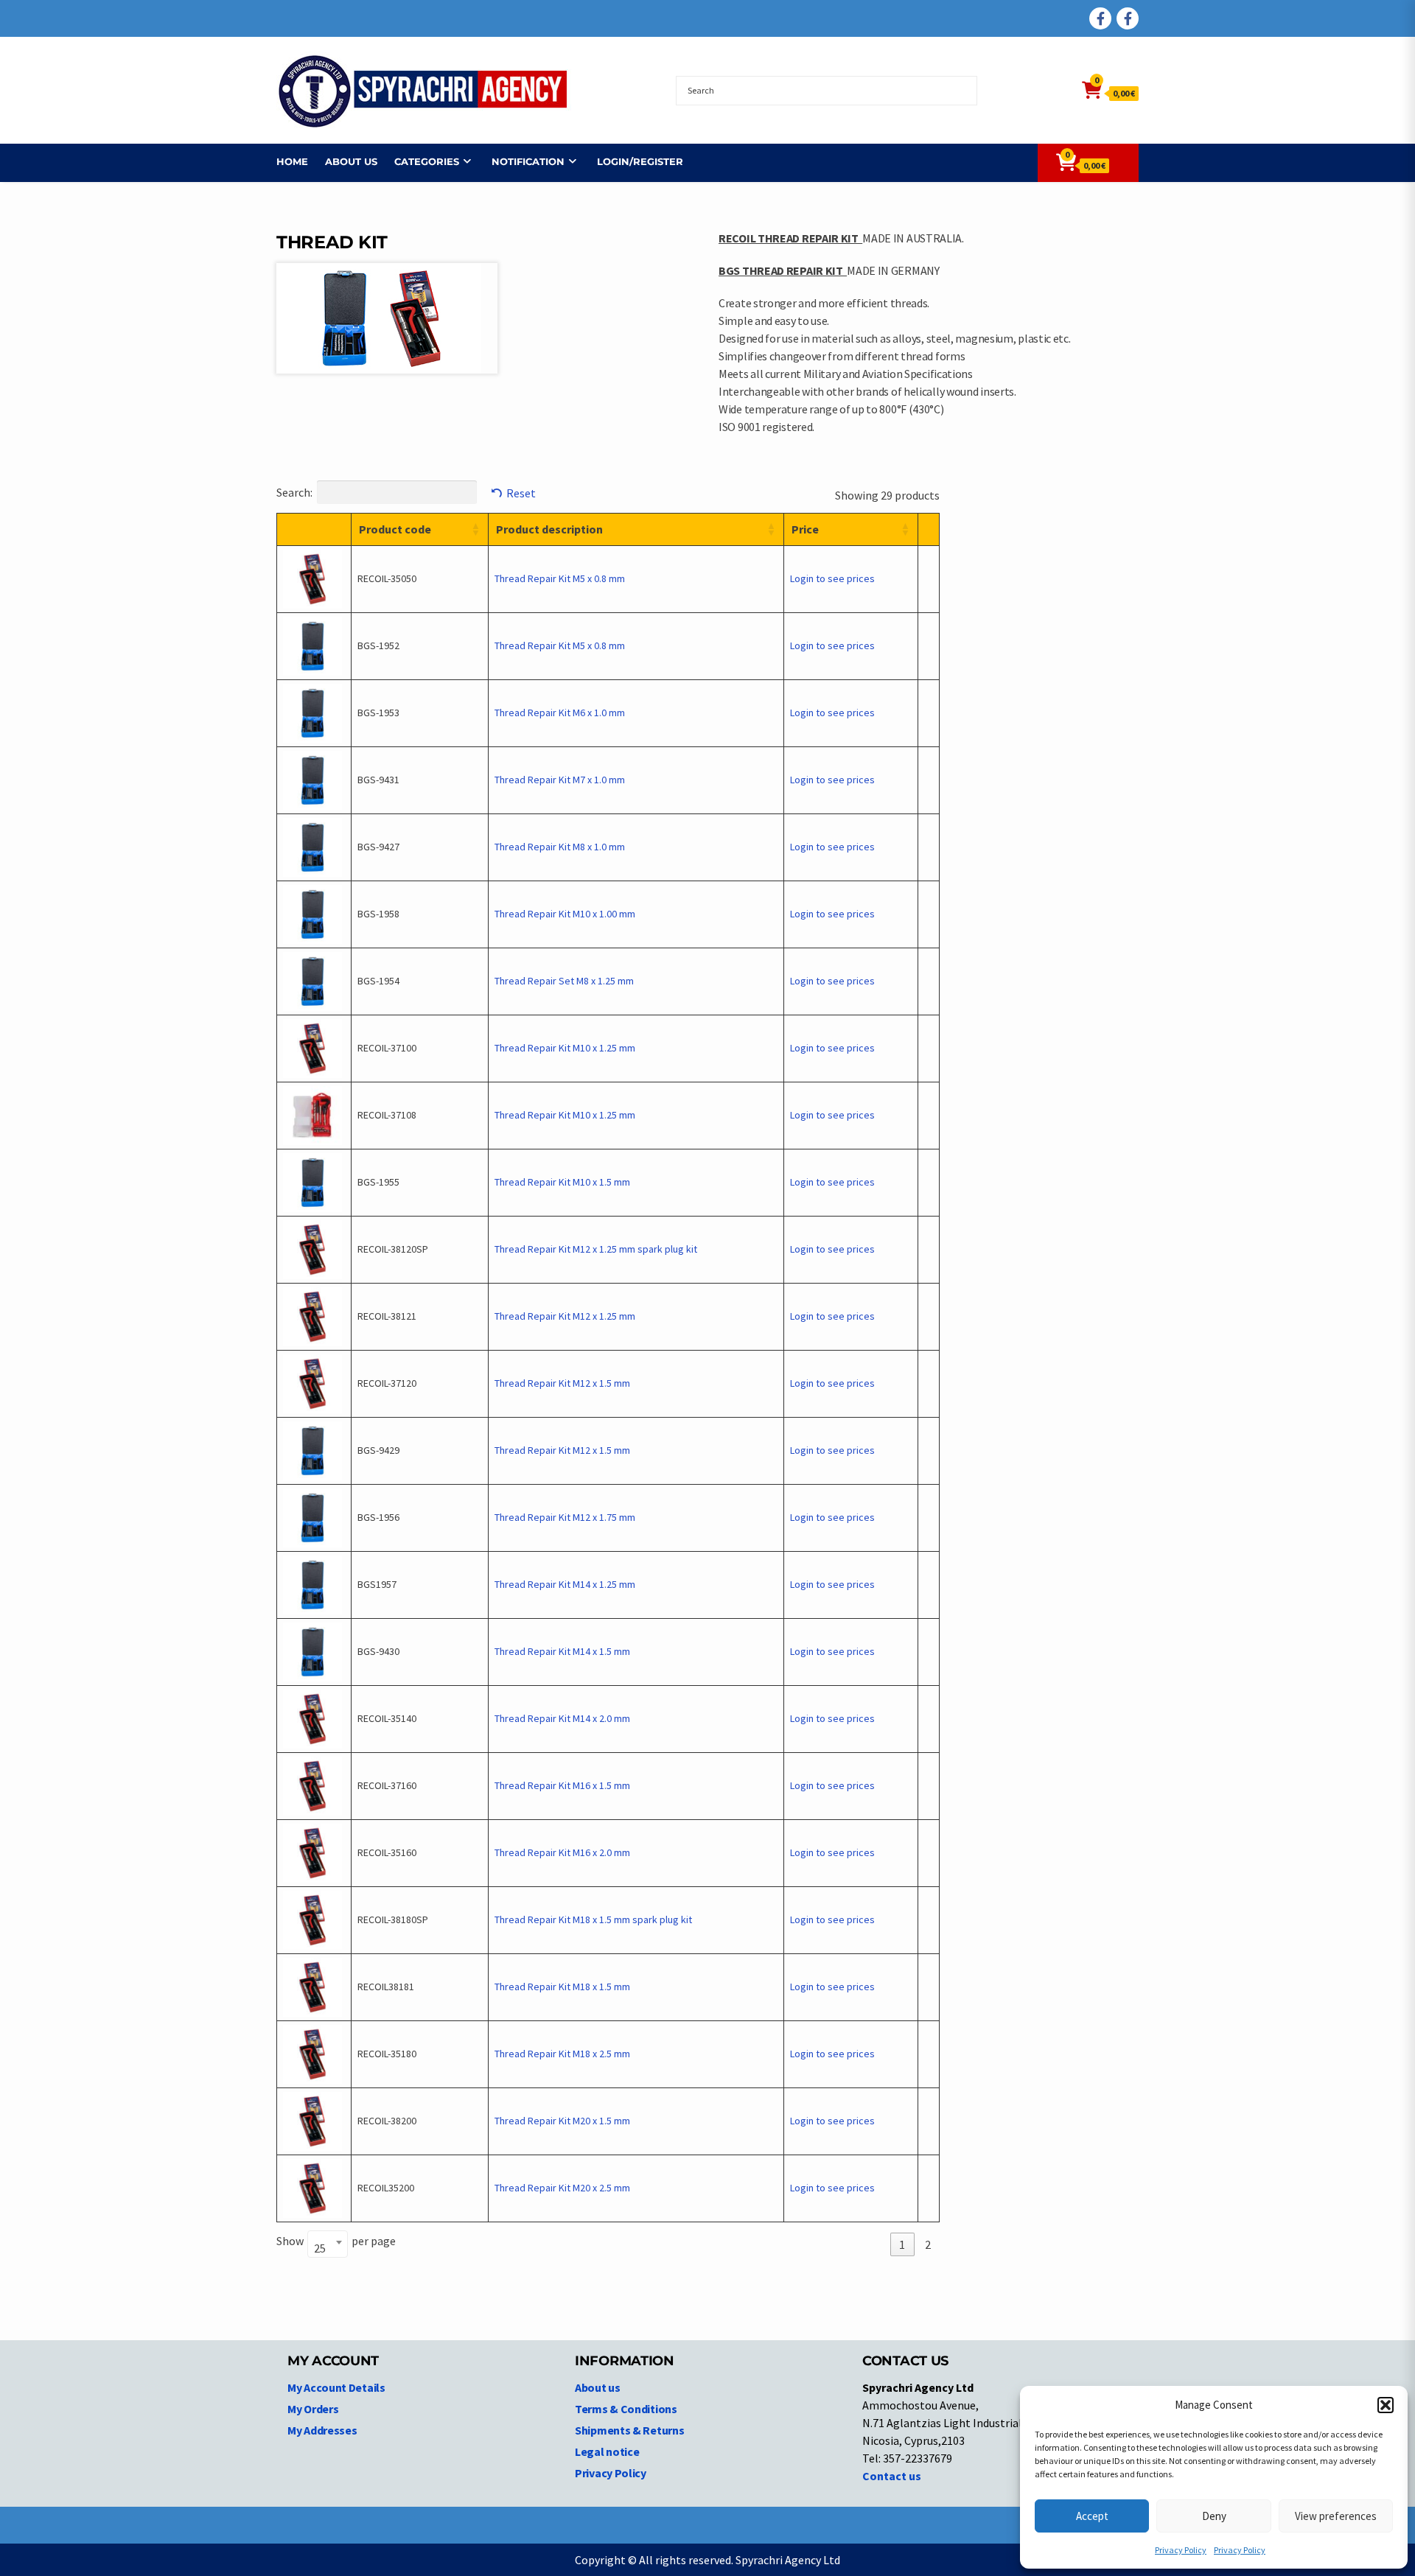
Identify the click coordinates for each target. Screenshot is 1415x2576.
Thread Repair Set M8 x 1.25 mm (564, 981)
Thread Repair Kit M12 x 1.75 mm (565, 1517)
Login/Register (640, 161)
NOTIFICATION (528, 161)
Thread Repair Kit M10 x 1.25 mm (565, 1048)
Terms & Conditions (626, 2409)
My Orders (313, 2409)
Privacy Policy (1181, 2550)
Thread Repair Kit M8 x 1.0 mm (560, 847)
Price (805, 529)
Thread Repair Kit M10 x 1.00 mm (565, 914)
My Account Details (336, 2387)
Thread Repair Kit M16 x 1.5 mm (562, 1785)
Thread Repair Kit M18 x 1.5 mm (562, 1987)
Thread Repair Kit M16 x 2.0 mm (562, 1852)
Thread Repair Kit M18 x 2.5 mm (562, 2054)
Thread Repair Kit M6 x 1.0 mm (560, 713)
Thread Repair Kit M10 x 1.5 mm (562, 1182)
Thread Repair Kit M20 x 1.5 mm (562, 2121)
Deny (1214, 2516)
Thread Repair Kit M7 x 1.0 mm (560, 780)
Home (292, 161)
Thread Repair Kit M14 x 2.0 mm (562, 1718)
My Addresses (322, 2430)
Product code (395, 529)
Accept (1092, 2516)
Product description (549, 529)
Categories (427, 161)
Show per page (336, 2244)
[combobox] (328, 2244)
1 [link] (902, 2244)
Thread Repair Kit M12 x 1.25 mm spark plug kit (596, 1249)
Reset (521, 493)
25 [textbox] (320, 2248)
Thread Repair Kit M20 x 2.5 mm (562, 2188)
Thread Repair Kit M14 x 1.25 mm (565, 1584)
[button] (1386, 2405)
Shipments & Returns (629, 2430)
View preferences (1336, 2516)
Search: (294, 492)
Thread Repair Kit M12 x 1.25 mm (565, 1316)
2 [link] (928, 2244)
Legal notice (607, 2451)
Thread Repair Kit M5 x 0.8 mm (560, 578)
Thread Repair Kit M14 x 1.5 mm (562, 1651)
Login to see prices (832, 578)
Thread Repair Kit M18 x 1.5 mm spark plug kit (593, 1919)
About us (351, 161)
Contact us (892, 2476)
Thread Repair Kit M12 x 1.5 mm (562, 1383)
